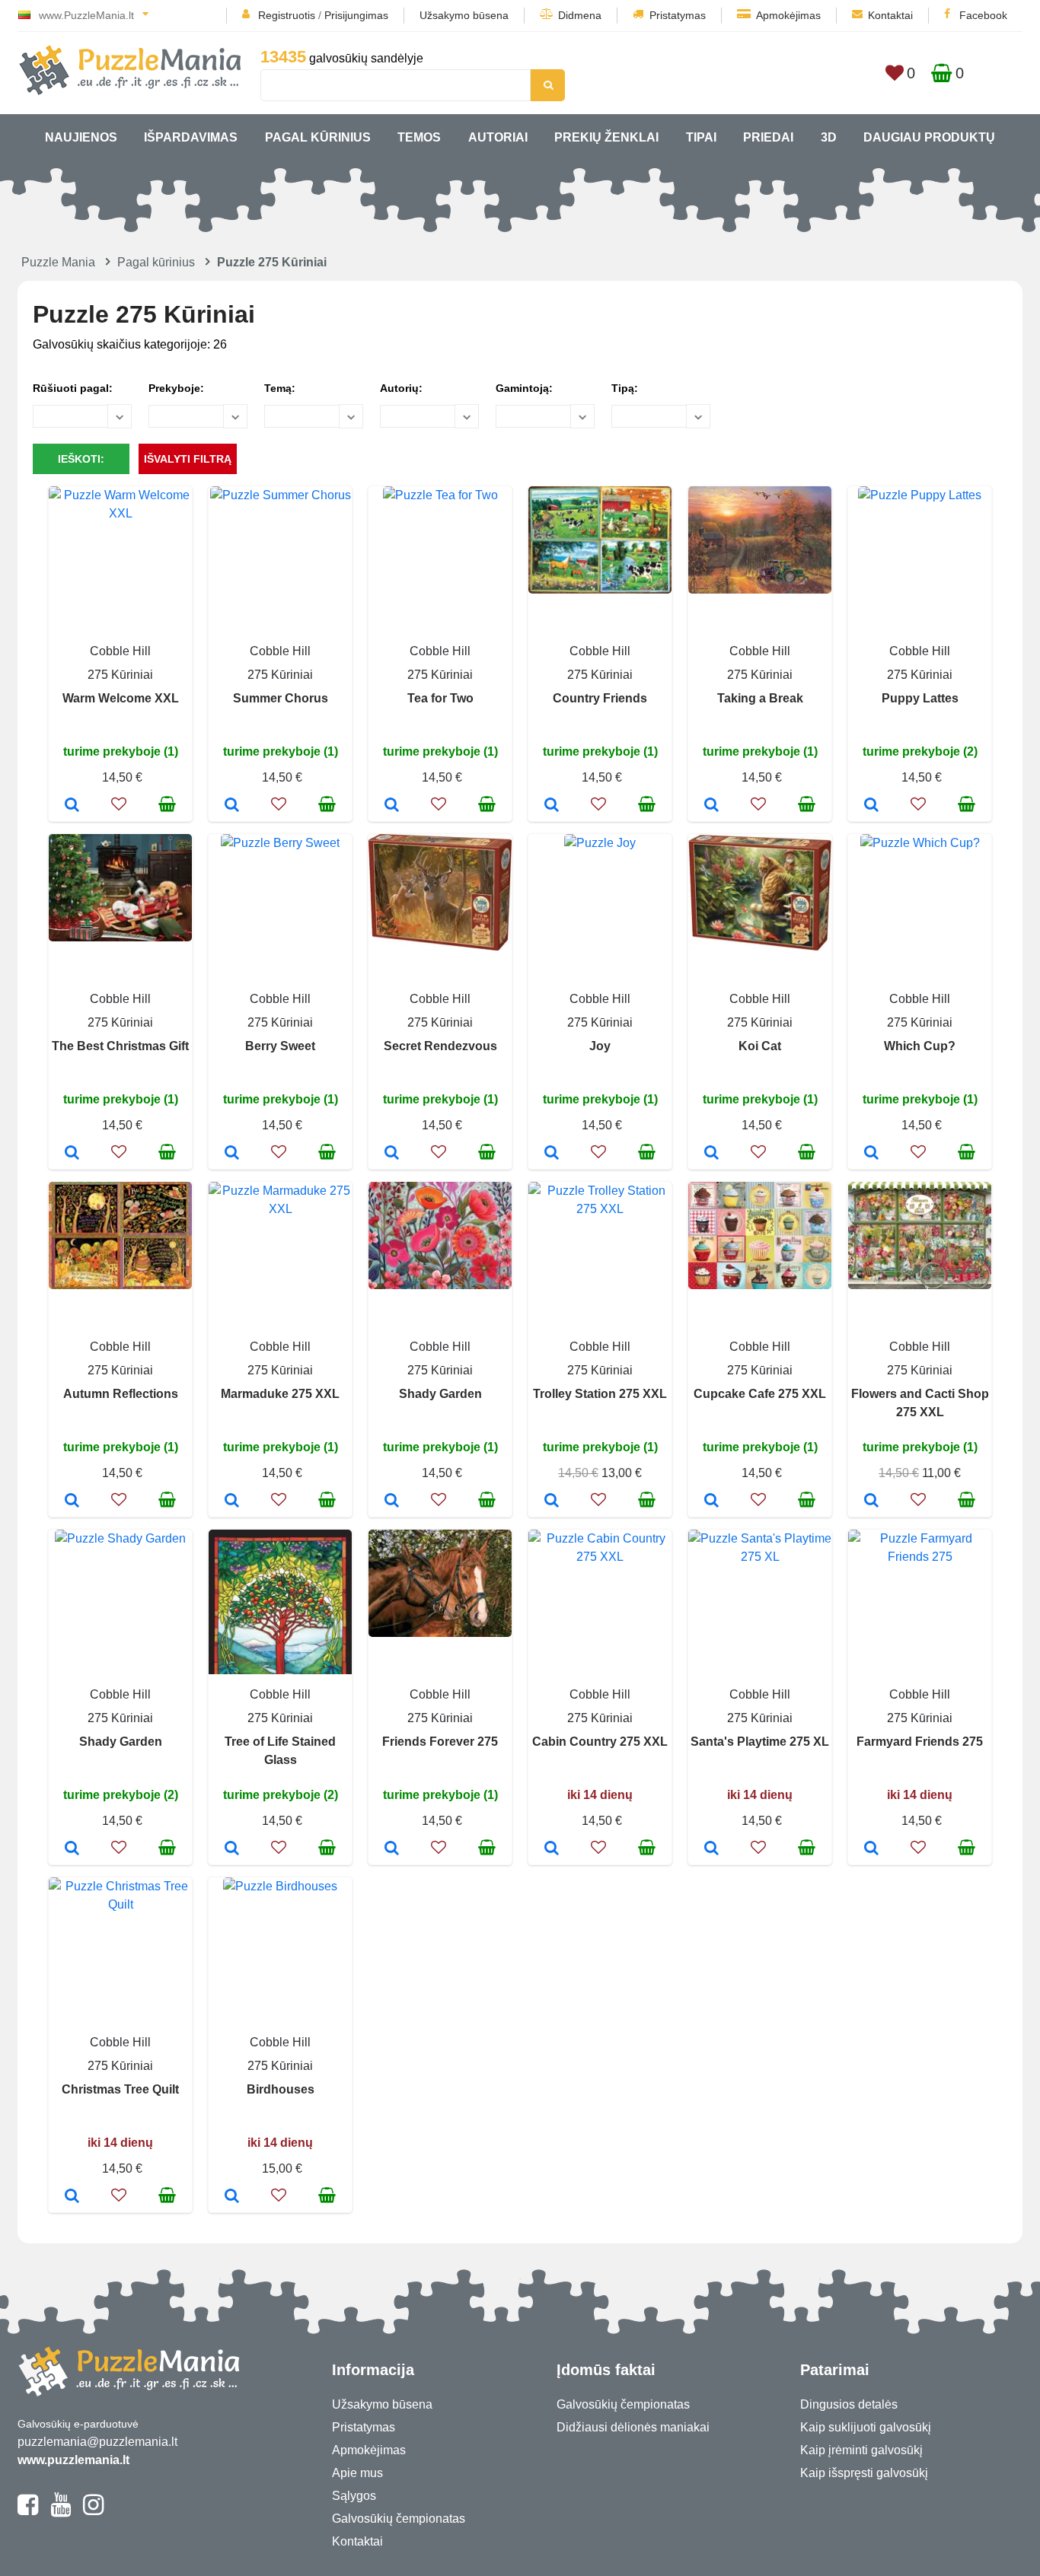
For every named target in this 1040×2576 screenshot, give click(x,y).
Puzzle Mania (58, 262)
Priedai (768, 137)
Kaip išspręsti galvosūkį (864, 2473)
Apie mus (357, 2473)
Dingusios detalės (849, 2404)
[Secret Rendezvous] (392, 1154)
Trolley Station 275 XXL (600, 1394)
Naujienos (81, 137)
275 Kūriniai (120, 675)
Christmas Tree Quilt (120, 2089)
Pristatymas (678, 15)
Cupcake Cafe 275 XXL (760, 1394)
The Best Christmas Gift (120, 1046)
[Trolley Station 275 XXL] (552, 1501)
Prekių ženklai (606, 137)
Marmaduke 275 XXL (280, 1394)
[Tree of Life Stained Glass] (232, 1849)
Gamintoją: (524, 388)
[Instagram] (93, 2511)
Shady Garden (440, 1394)
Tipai (701, 137)
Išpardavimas (191, 137)
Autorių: (401, 388)
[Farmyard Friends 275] (871, 1849)
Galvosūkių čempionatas (399, 2519)
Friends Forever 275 (440, 1742)
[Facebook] (28, 2511)
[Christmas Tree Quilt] (72, 2197)
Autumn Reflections (121, 1394)
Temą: (280, 388)
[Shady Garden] (392, 1501)
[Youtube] (61, 2511)
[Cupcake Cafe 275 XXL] (711, 1501)
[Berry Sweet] (232, 1154)
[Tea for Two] (392, 806)
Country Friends (600, 698)
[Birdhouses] (232, 2197)
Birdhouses (281, 2089)
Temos (419, 137)
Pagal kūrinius (318, 137)
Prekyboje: (176, 388)
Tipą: (625, 388)
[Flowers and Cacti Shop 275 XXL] (871, 1501)
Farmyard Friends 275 (920, 1742)
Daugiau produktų (929, 137)
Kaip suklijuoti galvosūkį (866, 2427)
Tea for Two (440, 698)
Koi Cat (760, 1046)
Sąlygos (354, 2496)
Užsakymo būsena (464, 15)
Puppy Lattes (920, 698)
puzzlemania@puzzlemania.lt (97, 2442)
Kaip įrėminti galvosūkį (861, 2450)
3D (829, 137)
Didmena (580, 15)
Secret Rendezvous (440, 1046)
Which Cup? (920, 1046)
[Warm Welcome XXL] (72, 806)
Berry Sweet (280, 1046)
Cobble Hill (120, 651)
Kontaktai (890, 15)
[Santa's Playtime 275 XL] (711, 1849)
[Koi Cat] (711, 1154)
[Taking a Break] (711, 806)
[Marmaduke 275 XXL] (232, 1501)
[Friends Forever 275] (392, 1849)
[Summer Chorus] (232, 806)
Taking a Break (760, 698)
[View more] (120, 513)
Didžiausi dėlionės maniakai (633, 2427)
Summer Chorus (281, 698)
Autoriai (498, 137)
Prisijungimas (356, 15)
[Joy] (552, 1154)
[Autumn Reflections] (72, 1501)
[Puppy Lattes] (871, 806)
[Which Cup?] (871, 1154)
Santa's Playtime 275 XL (760, 1742)
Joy (600, 1046)
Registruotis (287, 15)
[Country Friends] (552, 806)
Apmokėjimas (788, 15)
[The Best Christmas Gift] (72, 1154)
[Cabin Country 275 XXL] (552, 1849)
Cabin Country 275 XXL (600, 1742)
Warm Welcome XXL (121, 698)
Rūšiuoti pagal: (73, 388)
